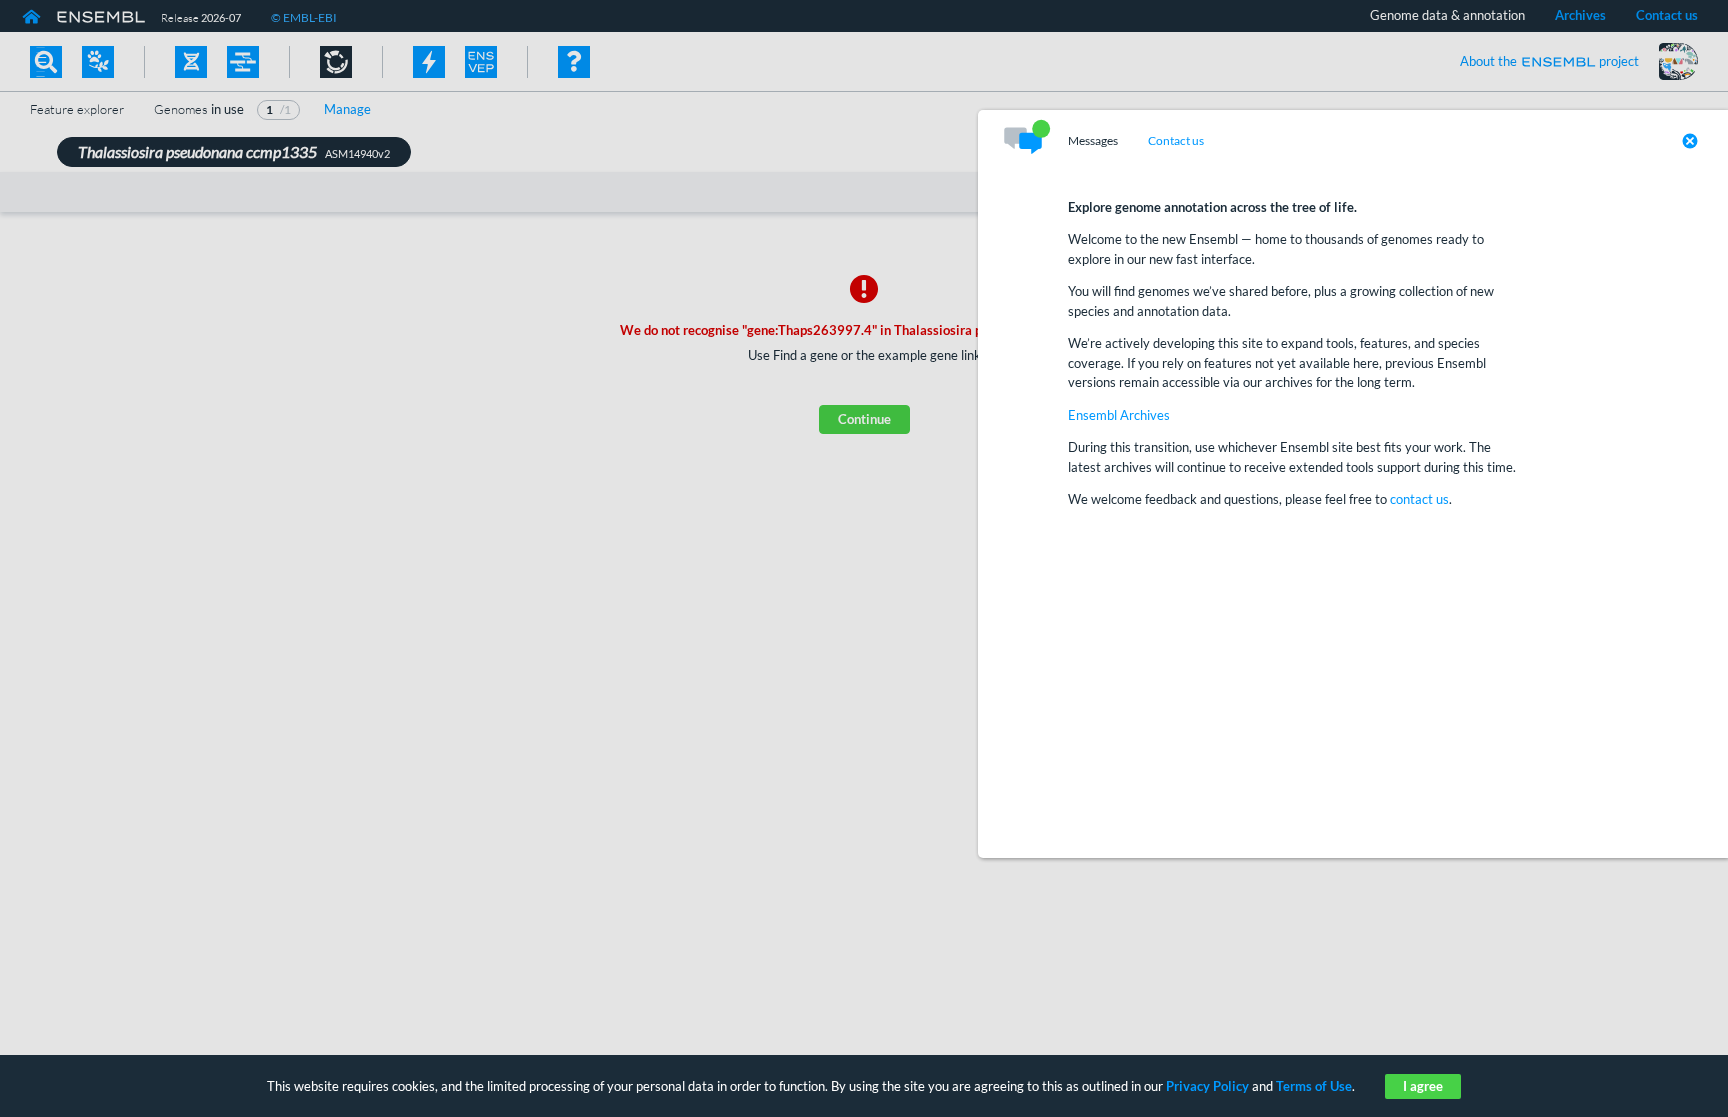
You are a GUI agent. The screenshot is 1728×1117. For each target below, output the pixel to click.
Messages (1093, 141)
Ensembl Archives (1119, 415)
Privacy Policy (1207, 1086)
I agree (1423, 1086)
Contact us (1176, 141)
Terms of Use (1314, 1086)
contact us (1419, 499)
